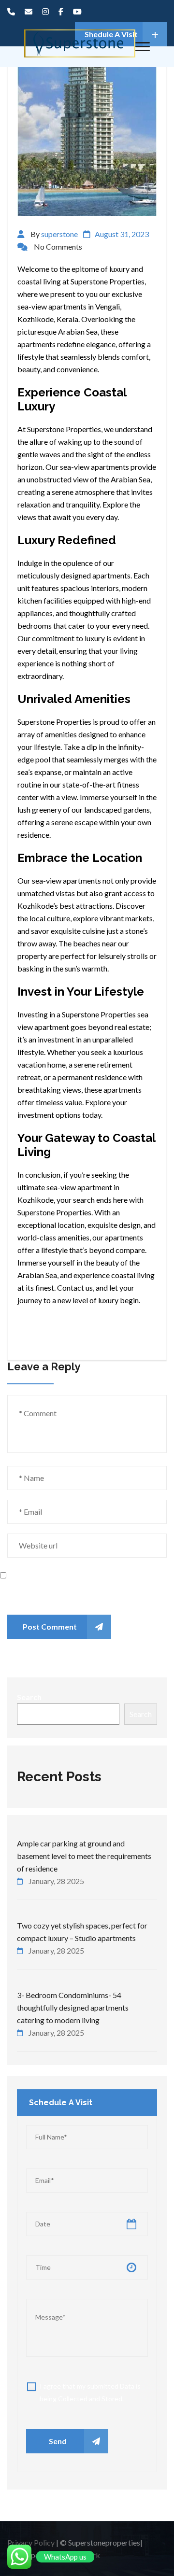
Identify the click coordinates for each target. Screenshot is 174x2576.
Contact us (75, 1288)
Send (58, 2441)
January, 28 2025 (56, 1881)
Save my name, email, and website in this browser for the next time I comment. (72, 1592)
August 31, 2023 (122, 234)
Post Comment (50, 1626)
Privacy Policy (31, 2542)
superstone (59, 234)
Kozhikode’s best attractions (65, 906)
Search (29, 1697)
